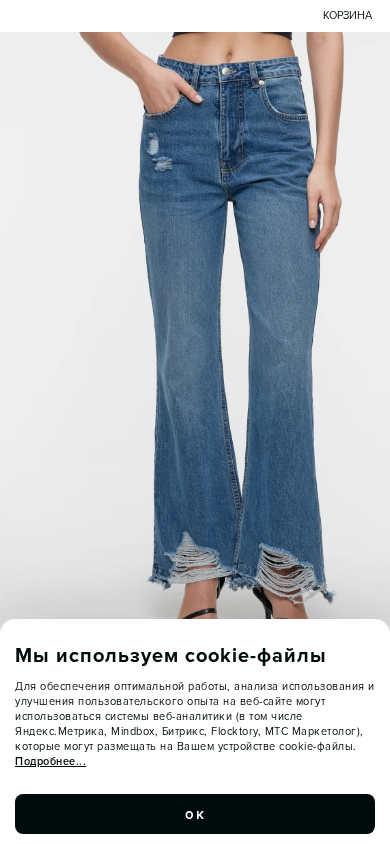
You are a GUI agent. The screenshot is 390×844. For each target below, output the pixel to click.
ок (195, 814)
